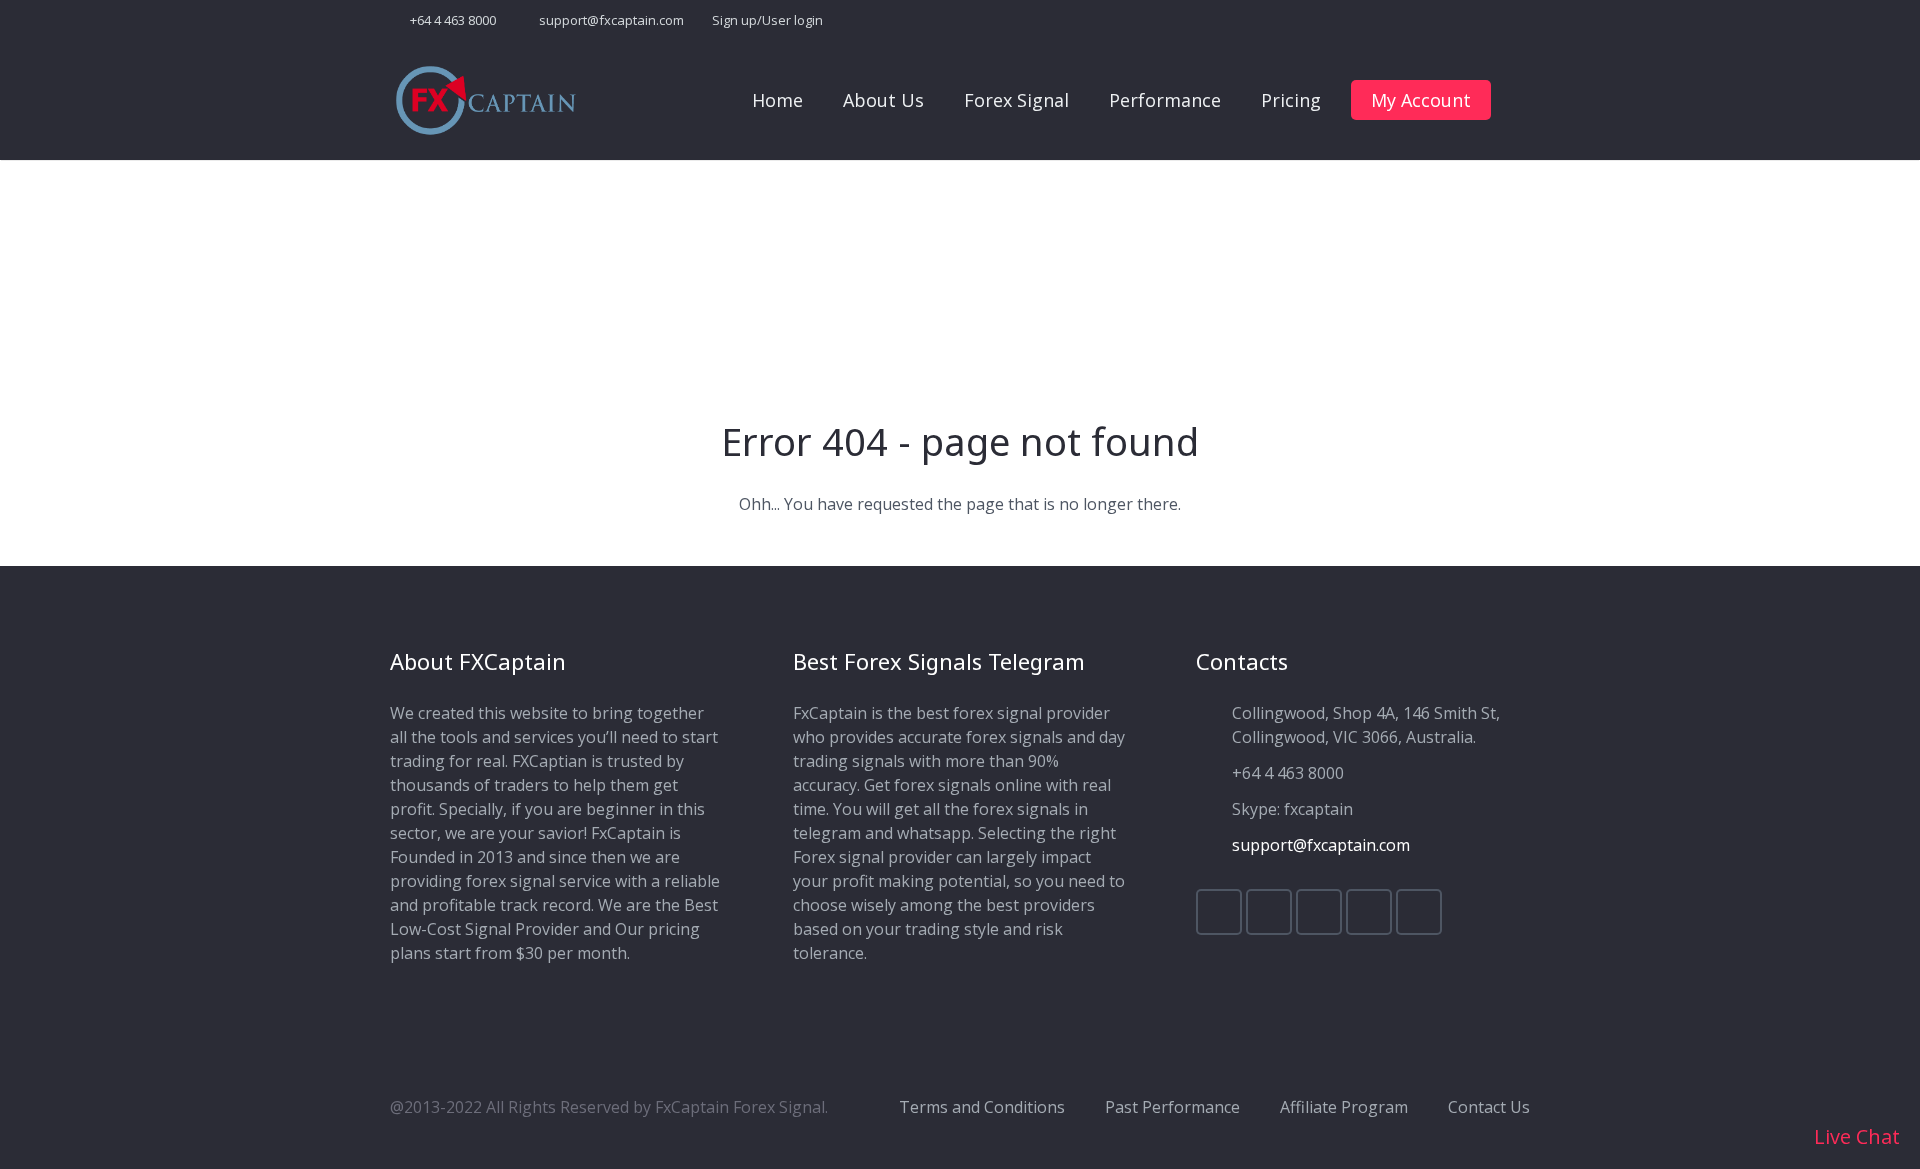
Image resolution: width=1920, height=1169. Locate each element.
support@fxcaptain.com (611, 20)
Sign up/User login (767, 20)
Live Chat (1854, 1136)
